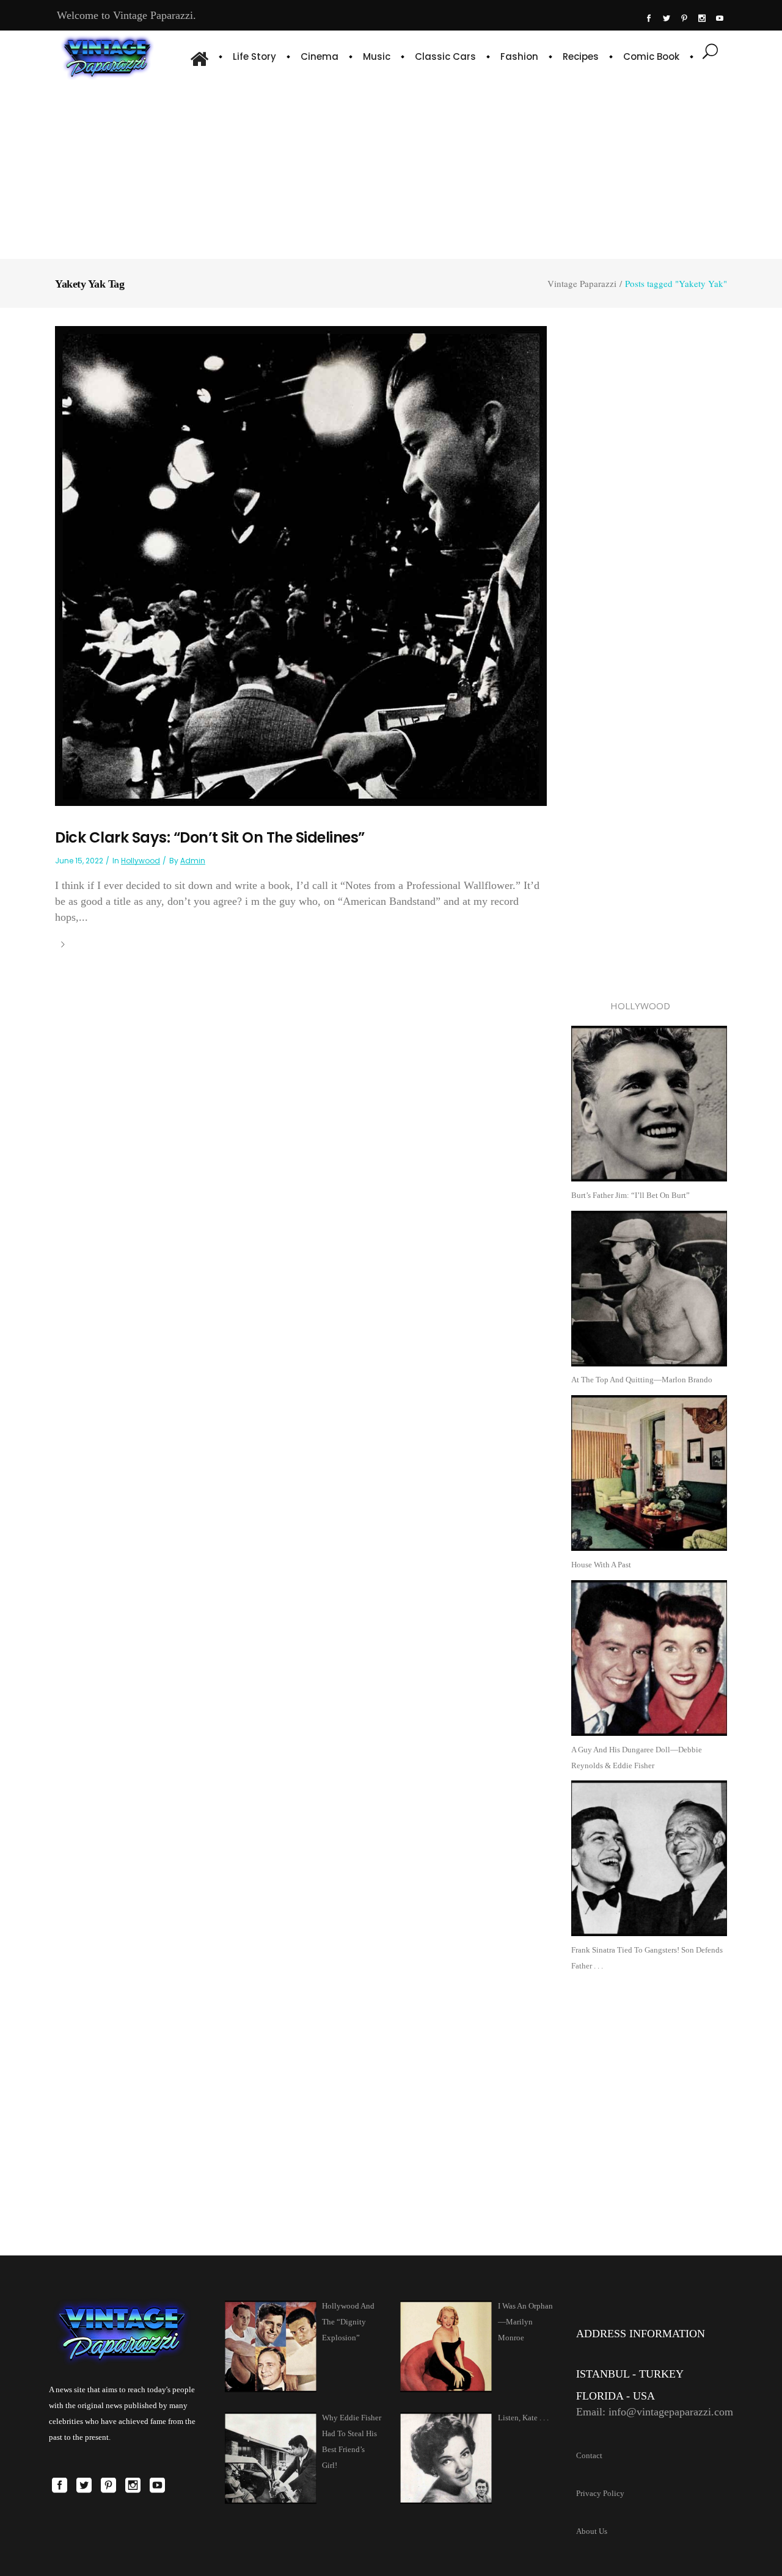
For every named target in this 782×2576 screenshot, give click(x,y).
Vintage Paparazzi (582, 284)
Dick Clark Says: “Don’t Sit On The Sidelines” (210, 837)
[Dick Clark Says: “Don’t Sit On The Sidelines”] (301, 565)
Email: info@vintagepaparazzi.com (655, 2412)
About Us (592, 2531)
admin (193, 861)
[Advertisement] (391, 168)
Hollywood (141, 861)
